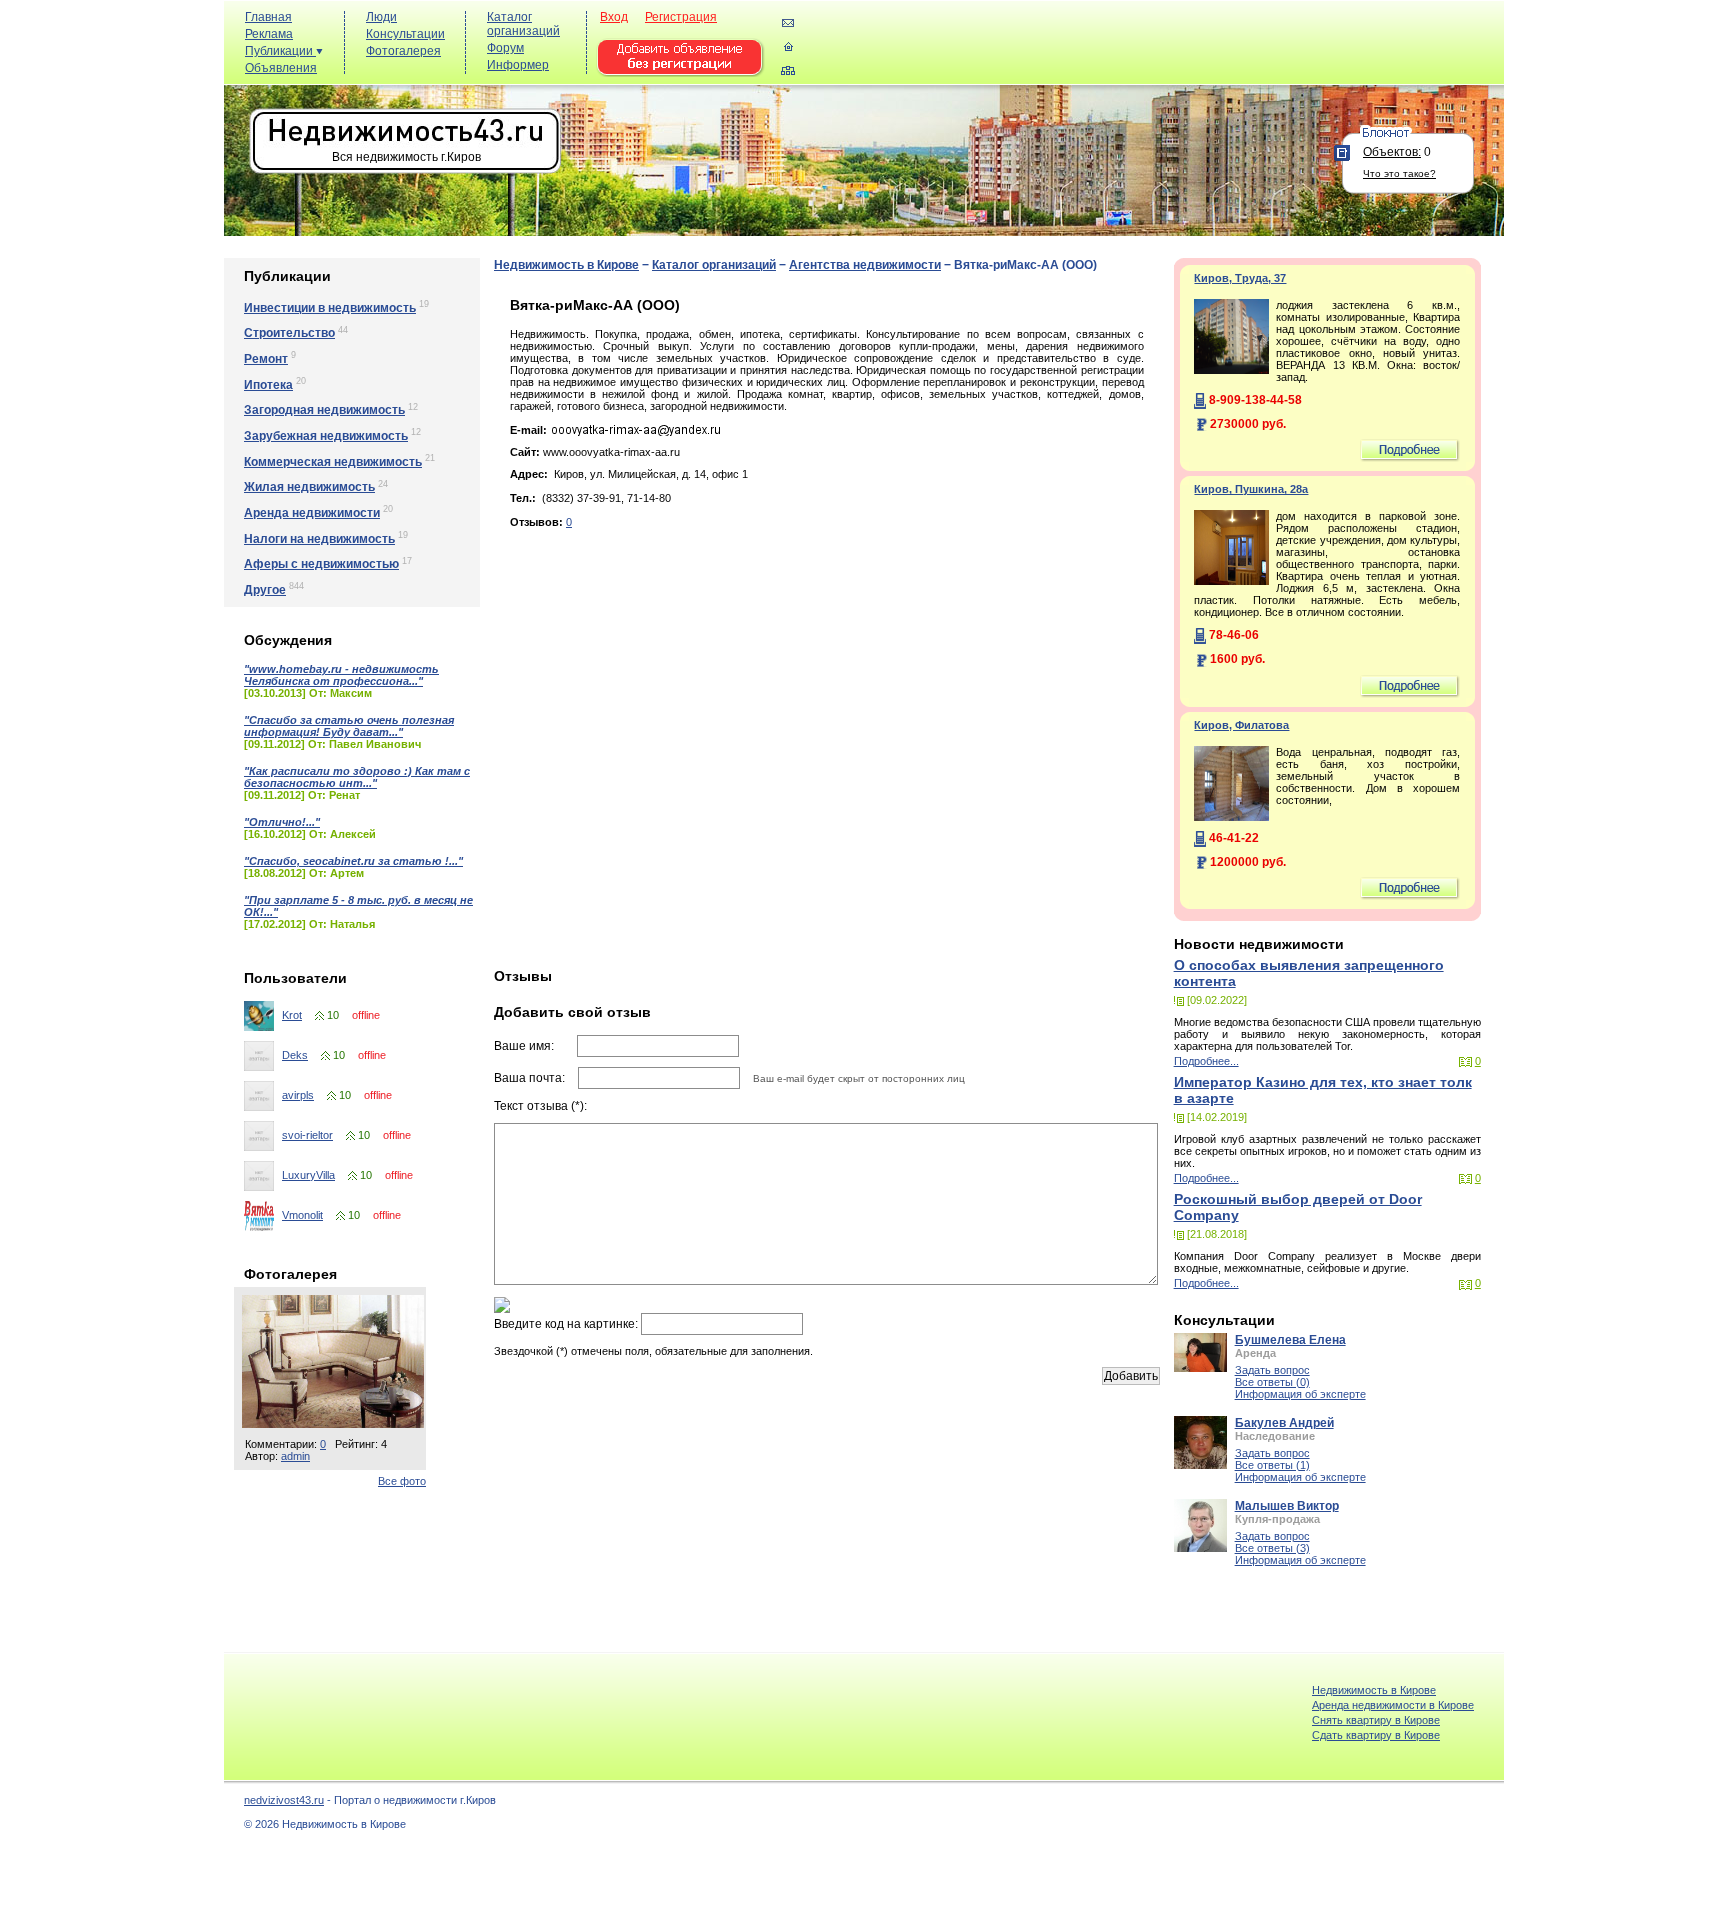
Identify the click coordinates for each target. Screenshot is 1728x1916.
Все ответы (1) (1272, 1465)
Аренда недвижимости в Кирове (1393, 1705)
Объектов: (1392, 152)
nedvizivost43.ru (284, 1800)
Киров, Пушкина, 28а (1251, 489)
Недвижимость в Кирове (566, 265)
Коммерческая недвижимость (333, 462)
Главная (268, 17)
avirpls (298, 1095)
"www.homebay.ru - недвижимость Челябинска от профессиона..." (341, 675)
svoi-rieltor (307, 1135)
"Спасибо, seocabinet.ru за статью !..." (353, 861)
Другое (265, 590)
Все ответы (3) (1272, 1548)
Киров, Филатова (1241, 725)
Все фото (402, 1481)
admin (295, 1456)
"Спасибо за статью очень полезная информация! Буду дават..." (349, 726)
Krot (292, 1015)
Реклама (269, 34)
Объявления (281, 68)
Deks (295, 1055)
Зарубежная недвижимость (326, 436)
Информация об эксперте (1300, 1394)
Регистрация (681, 17)
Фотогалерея (403, 51)
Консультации (405, 34)
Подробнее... (1206, 1061)
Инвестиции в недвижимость (330, 308)
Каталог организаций (523, 24)
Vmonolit (302, 1215)
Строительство (289, 333)
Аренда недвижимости (312, 513)
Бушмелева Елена (1290, 1340)
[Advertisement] (1134, 51)
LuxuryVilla (308, 1175)
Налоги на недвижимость (319, 539)
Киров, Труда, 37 (1240, 278)
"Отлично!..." (282, 822)
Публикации (280, 51)
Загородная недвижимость (324, 410)
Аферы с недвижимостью (321, 564)
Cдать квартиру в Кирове (1376, 1735)
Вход (614, 17)
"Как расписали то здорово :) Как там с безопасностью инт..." (357, 777)
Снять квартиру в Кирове (1376, 1720)
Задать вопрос (1272, 1370)
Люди (381, 17)
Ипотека (268, 385)
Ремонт (266, 359)
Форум (505, 48)
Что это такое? (1399, 173)
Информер (518, 65)
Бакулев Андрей (1284, 1423)
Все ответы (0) (1272, 1382)
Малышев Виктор (1287, 1506)
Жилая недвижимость (309, 487)
